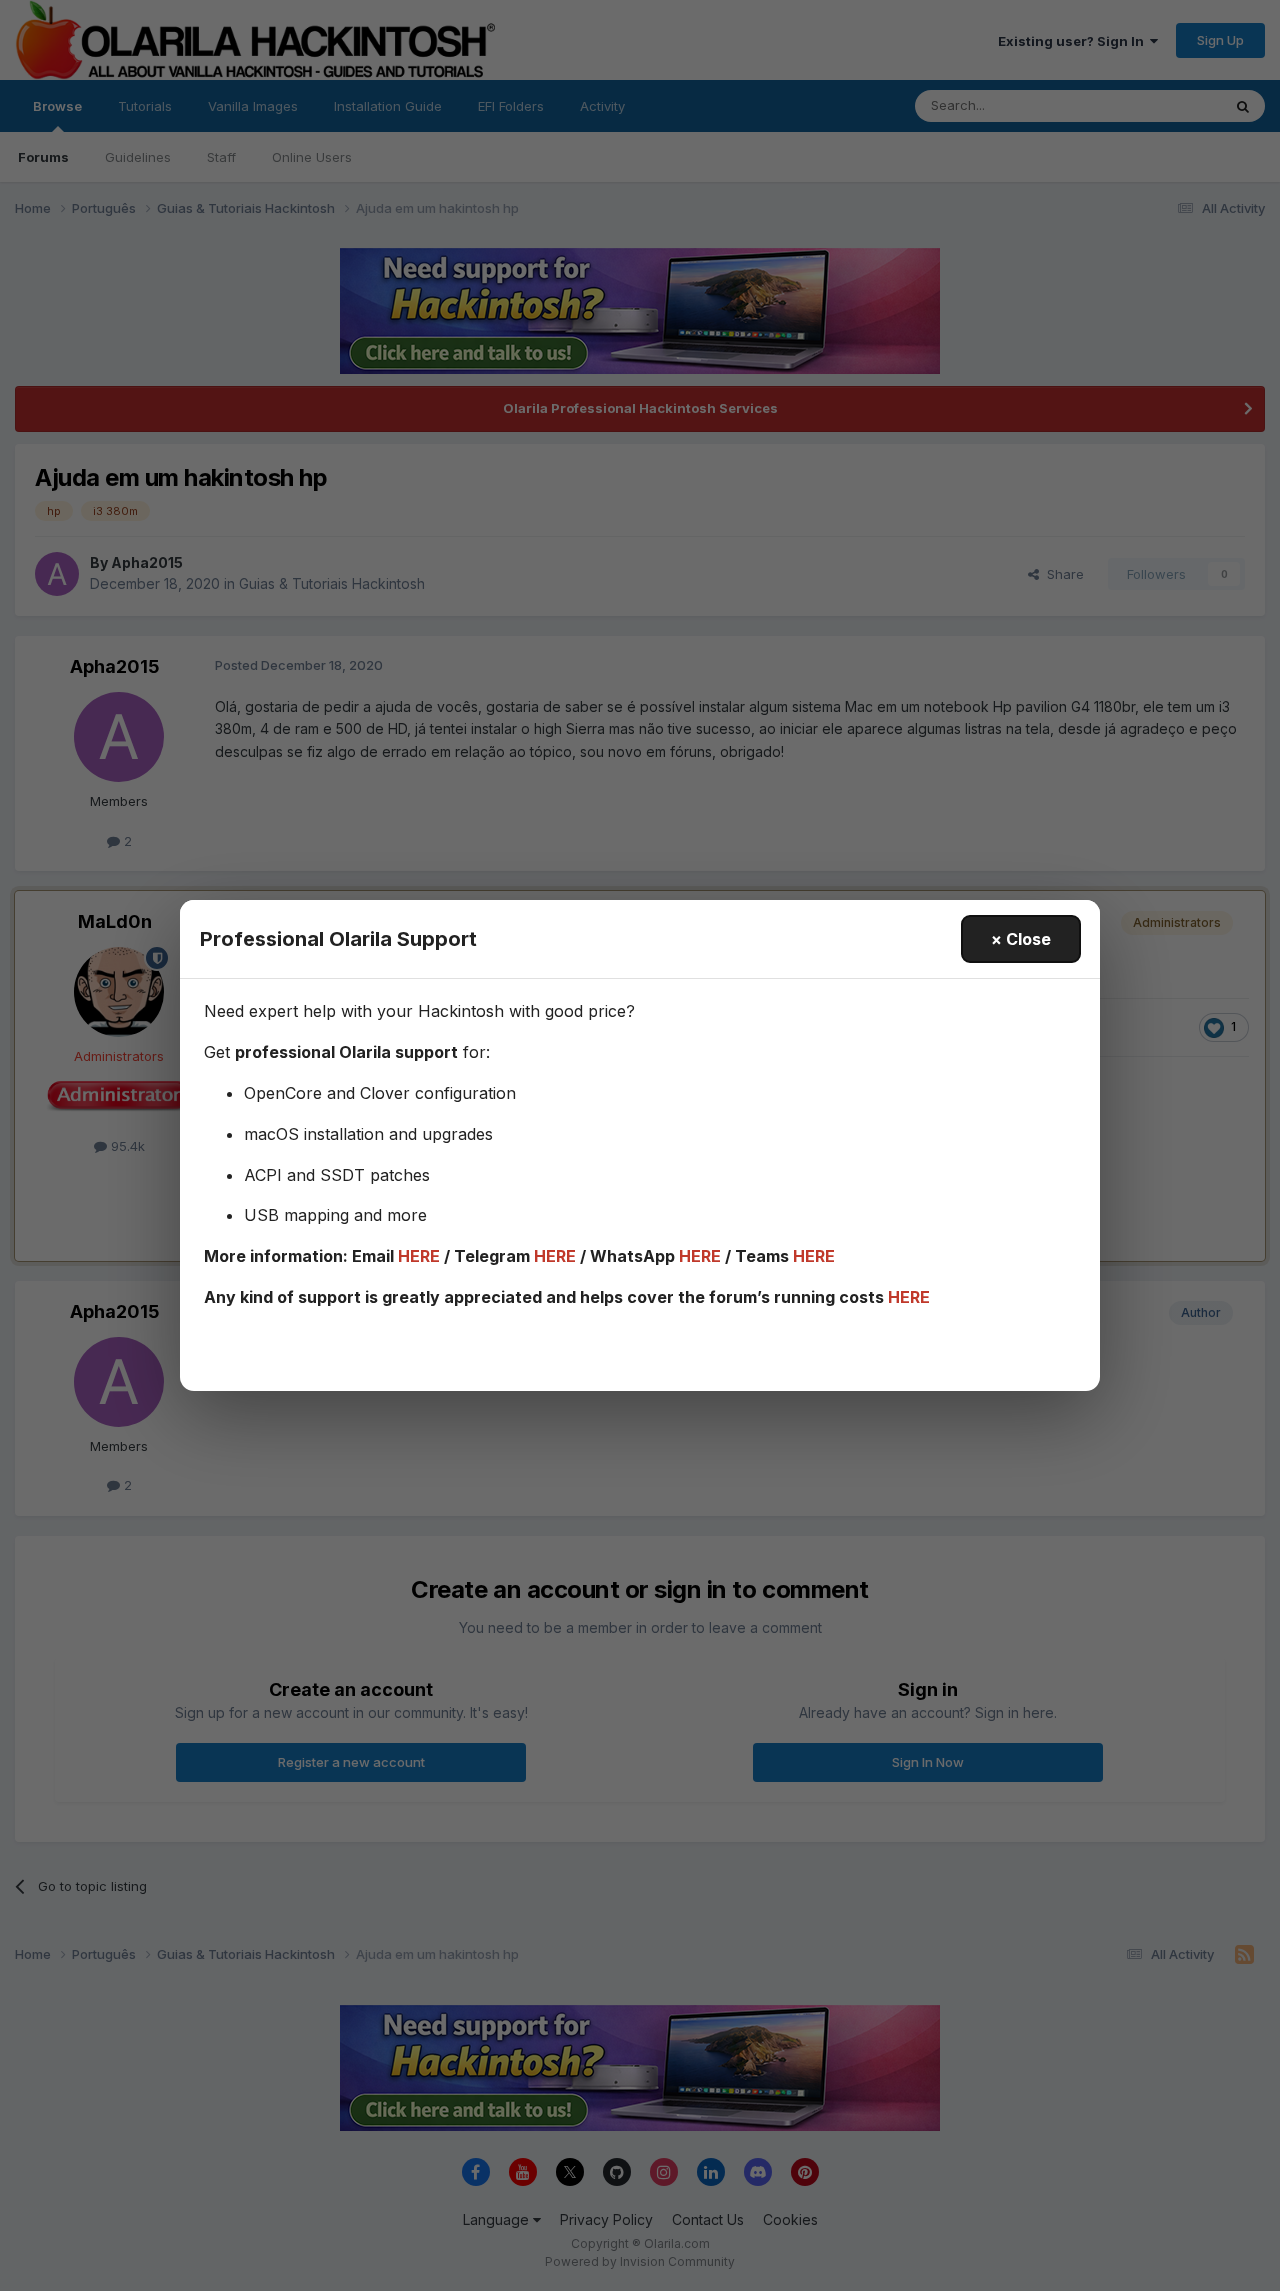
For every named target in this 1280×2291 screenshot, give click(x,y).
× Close (1021, 939)
